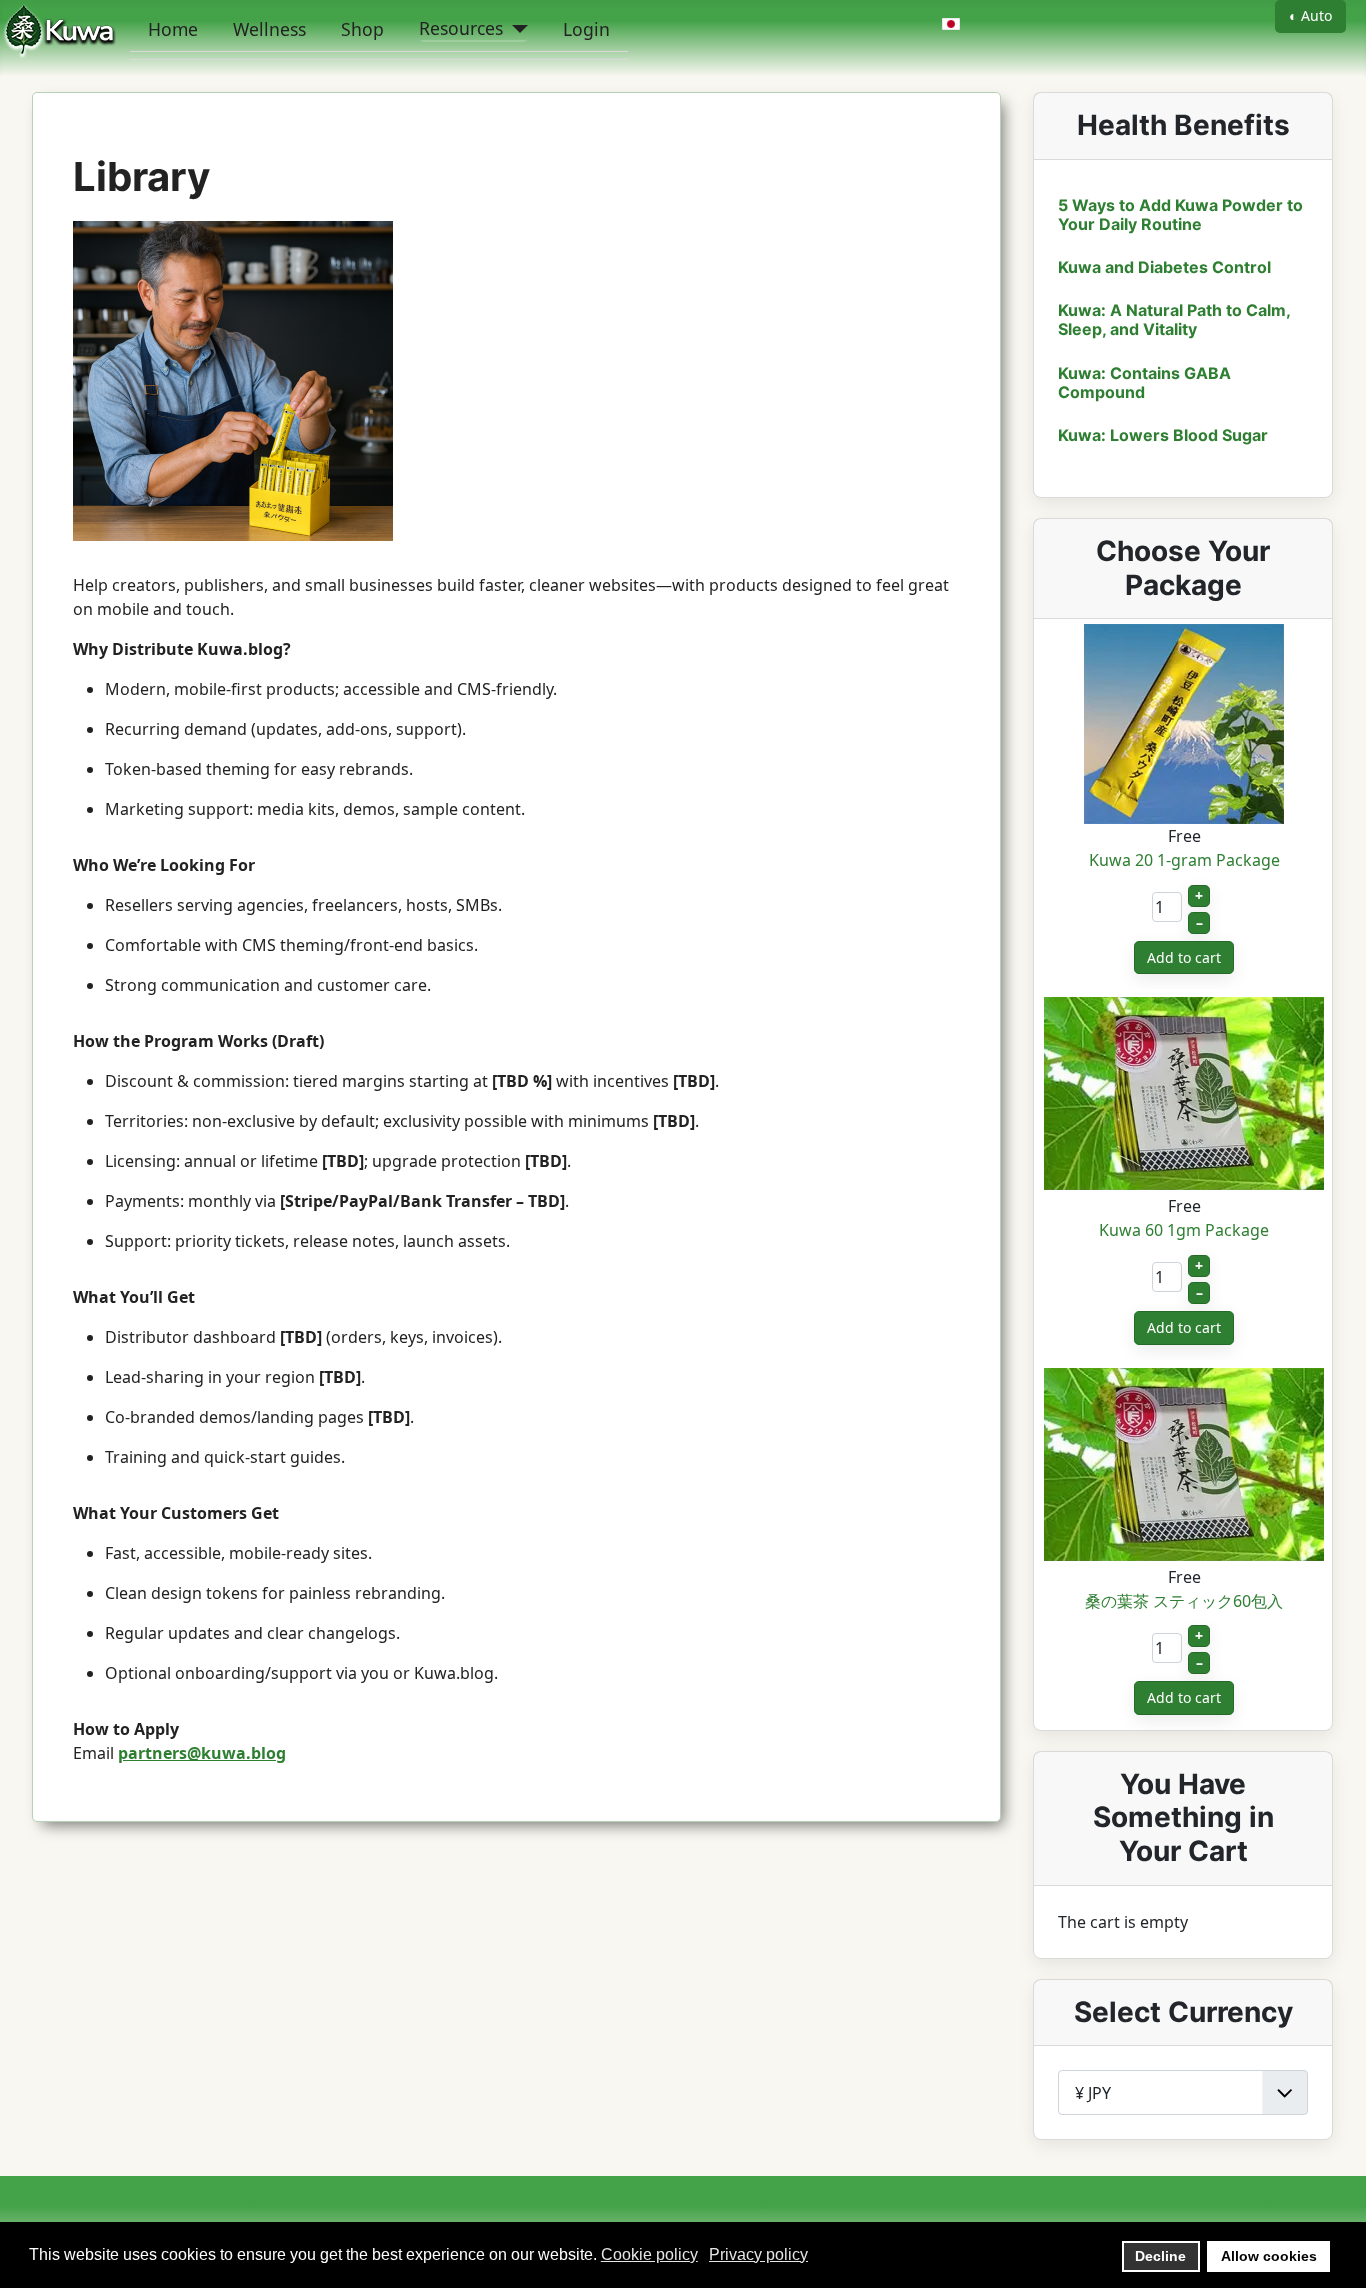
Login (586, 29)
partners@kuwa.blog (202, 1753)
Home (173, 29)
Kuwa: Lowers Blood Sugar (1163, 435)
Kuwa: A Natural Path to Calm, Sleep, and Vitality (1174, 319)
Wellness (269, 29)
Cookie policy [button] (649, 2254)
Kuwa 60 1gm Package (1184, 1230)
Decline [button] (1160, 2256)
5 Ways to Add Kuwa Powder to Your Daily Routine (1180, 214)
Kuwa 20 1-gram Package (1184, 860)
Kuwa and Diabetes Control (1164, 267)
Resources (461, 28)
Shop (362, 29)
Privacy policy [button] (758, 2254)
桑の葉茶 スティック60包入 (1184, 1601)
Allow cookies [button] (1269, 2256)
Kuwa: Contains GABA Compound (1144, 382)
